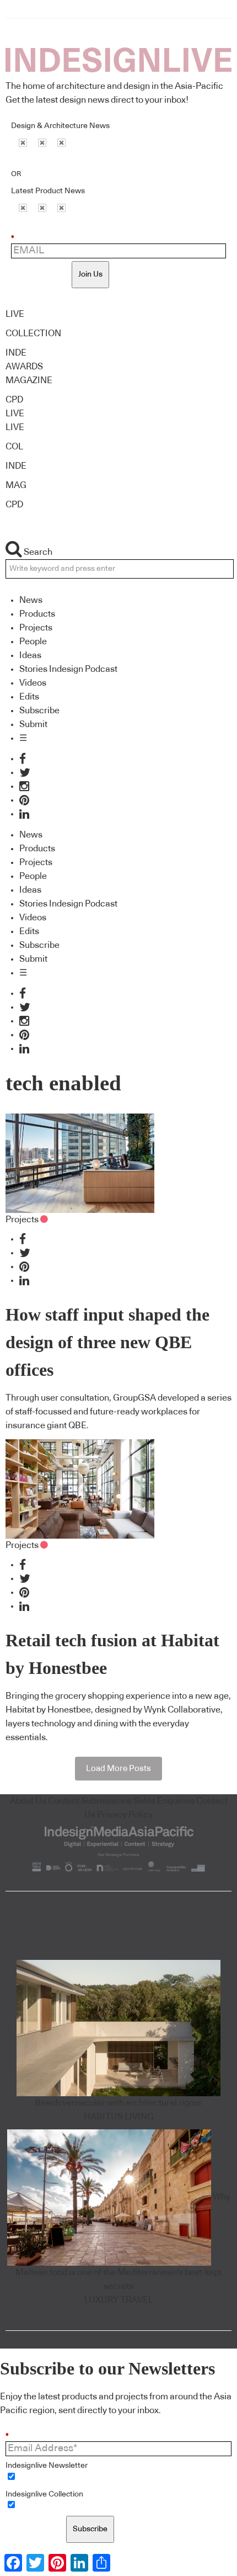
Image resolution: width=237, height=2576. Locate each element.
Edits (29, 697)
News (31, 600)
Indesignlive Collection (44, 2494)
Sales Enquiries (164, 1801)
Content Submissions (90, 1801)
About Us (28, 1801)
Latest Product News (48, 191)
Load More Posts (118, 1769)
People (33, 642)
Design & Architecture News (60, 126)
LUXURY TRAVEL (119, 2300)
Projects (36, 628)
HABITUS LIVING (119, 2117)
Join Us (90, 274)
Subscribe (39, 711)
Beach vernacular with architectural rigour (118, 2103)
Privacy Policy (125, 1815)
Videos (33, 683)
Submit (33, 724)
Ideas (30, 655)
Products (37, 614)
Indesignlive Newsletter (47, 2466)
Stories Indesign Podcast (68, 669)
